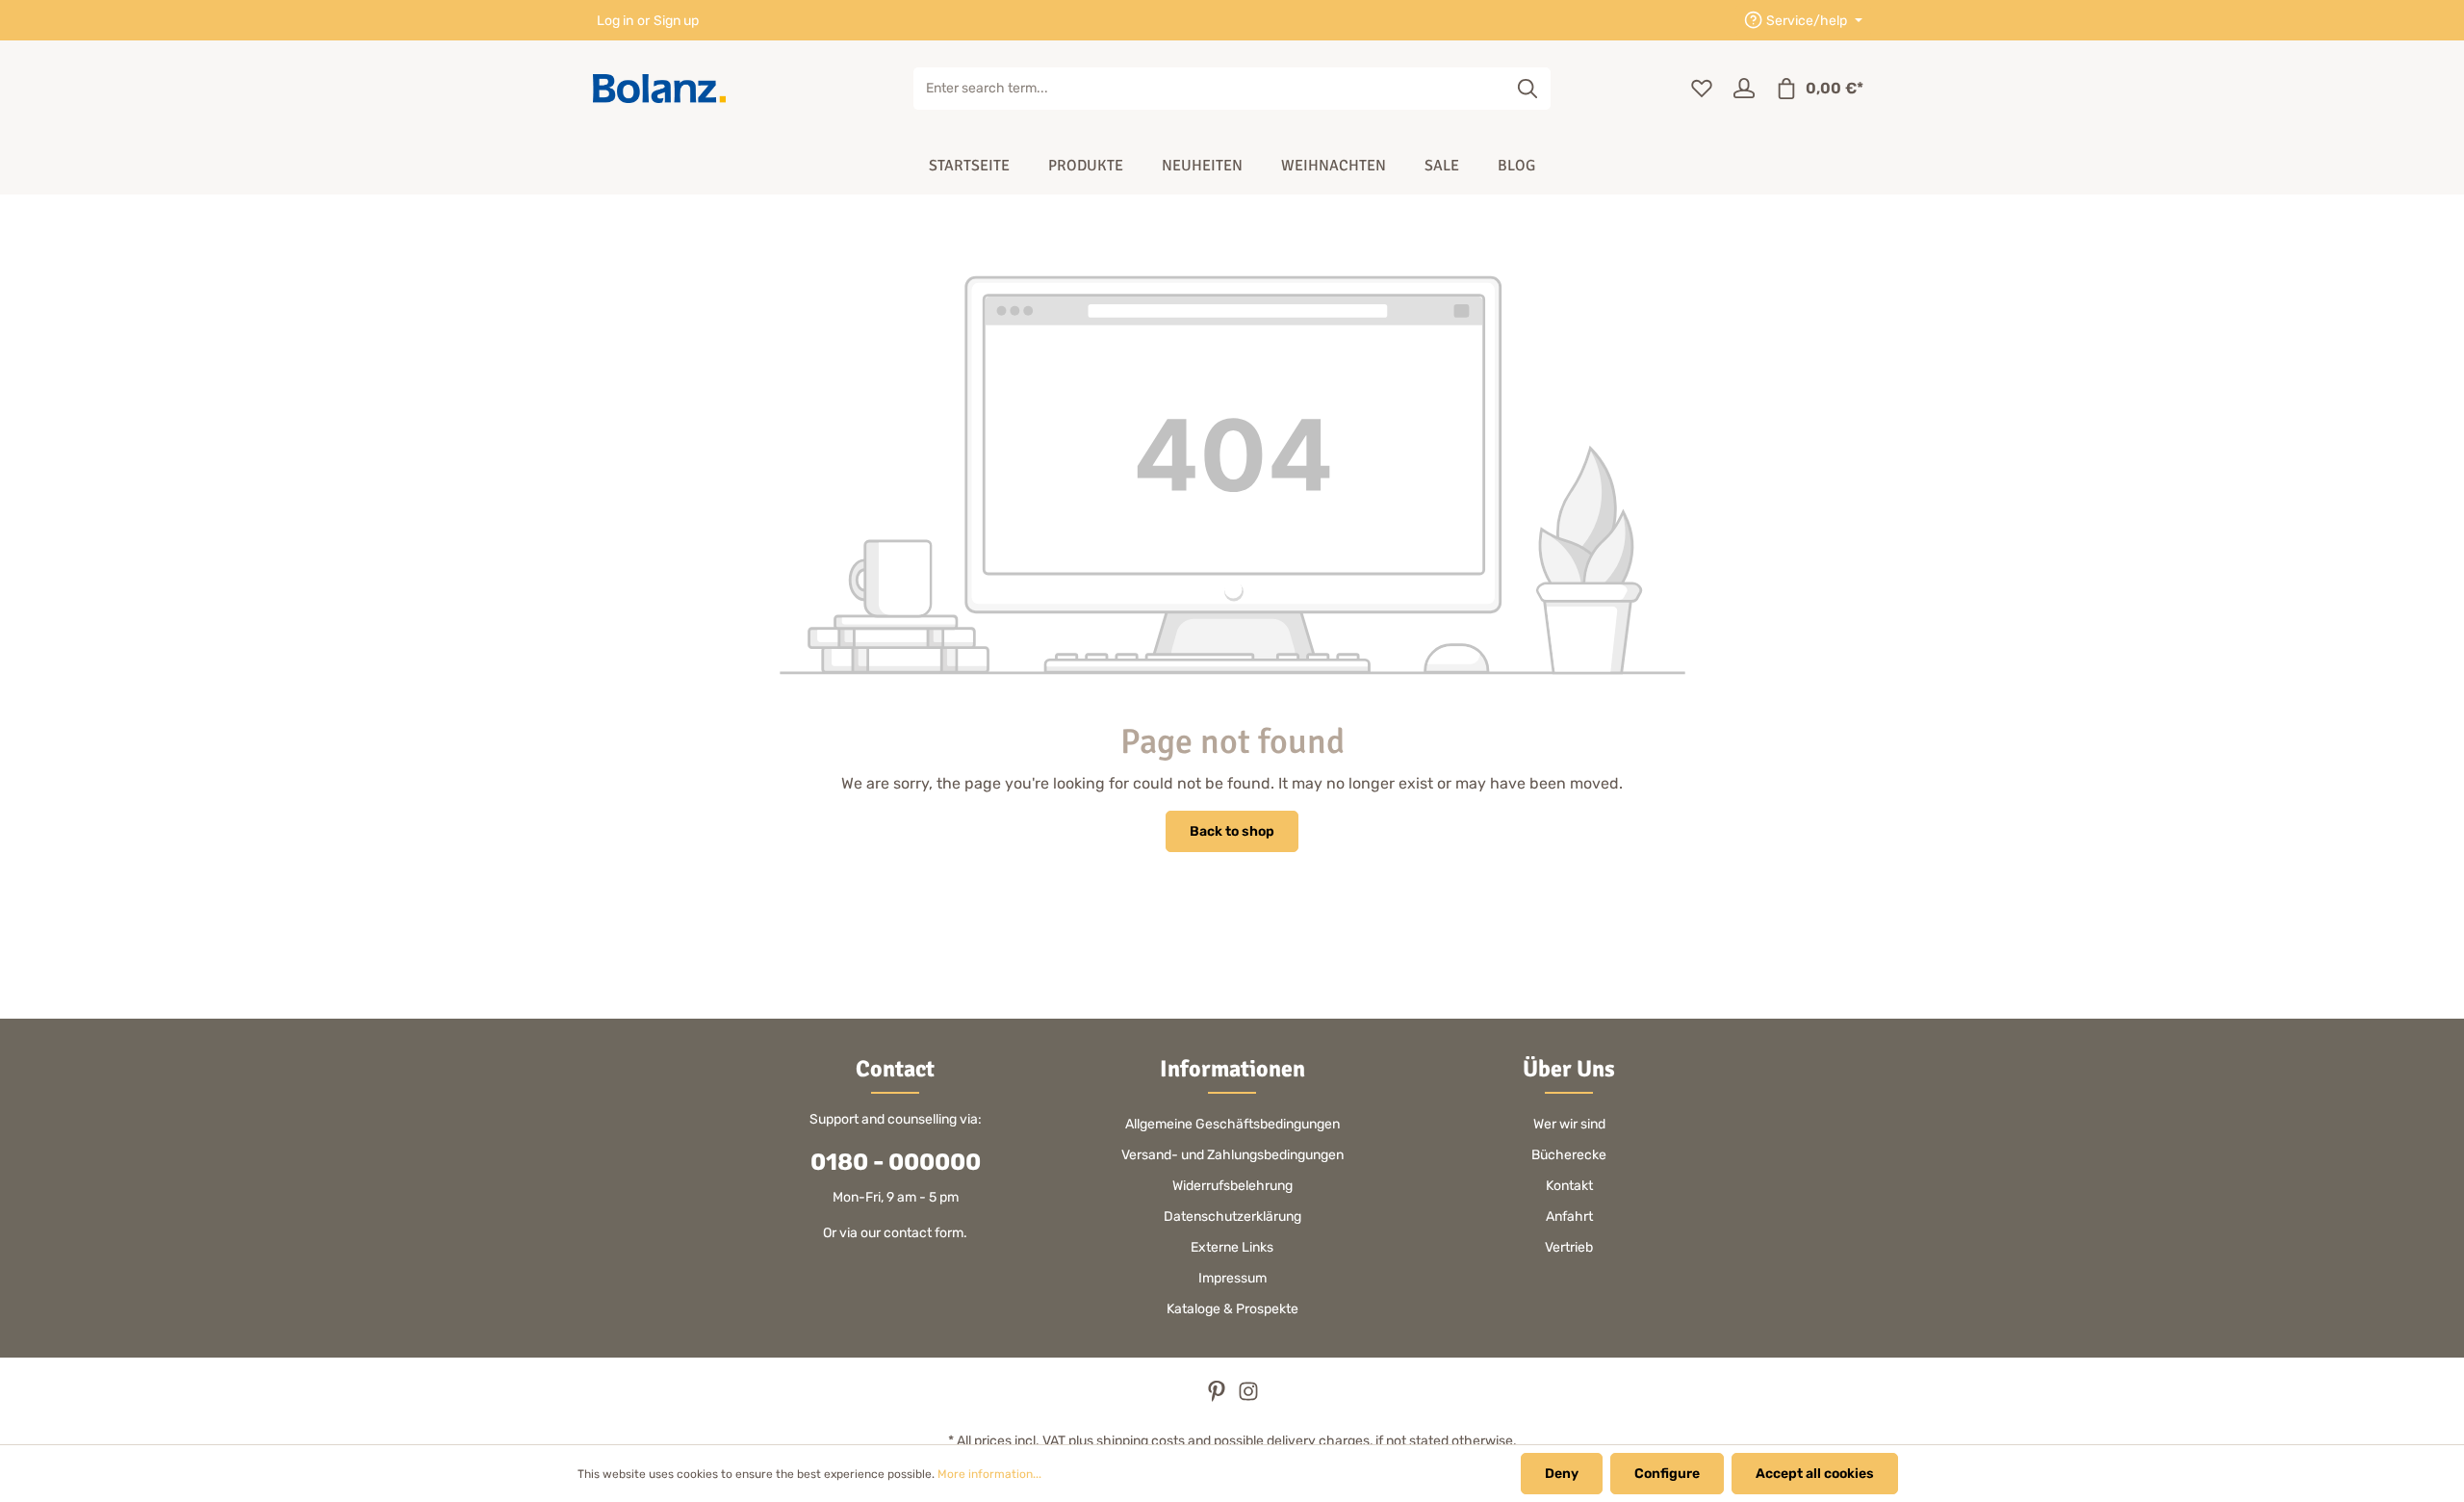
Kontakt (1569, 1186)
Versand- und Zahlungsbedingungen (1232, 1155)
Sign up (676, 21)
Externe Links (1232, 1247)
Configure (1667, 1474)
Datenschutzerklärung (1232, 1217)
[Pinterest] (1218, 1398)
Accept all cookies (1815, 1474)
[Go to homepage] (659, 89)
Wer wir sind (1569, 1124)
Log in (615, 21)
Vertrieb (1569, 1247)
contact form (924, 1233)
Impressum (1232, 1278)
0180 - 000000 (896, 1162)
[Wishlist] (1702, 89)
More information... (989, 1474)
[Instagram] (1248, 1398)
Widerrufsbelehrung (1232, 1186)
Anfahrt (1569, 1217)
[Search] (1528, 89)
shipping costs (1141, 1441)
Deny (1562, 1474)
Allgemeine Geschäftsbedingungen (1232, 1124)
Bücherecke (1569, 1155)
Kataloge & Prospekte (1232, 1309)
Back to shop (1232, 831)
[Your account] (1744, 89)
